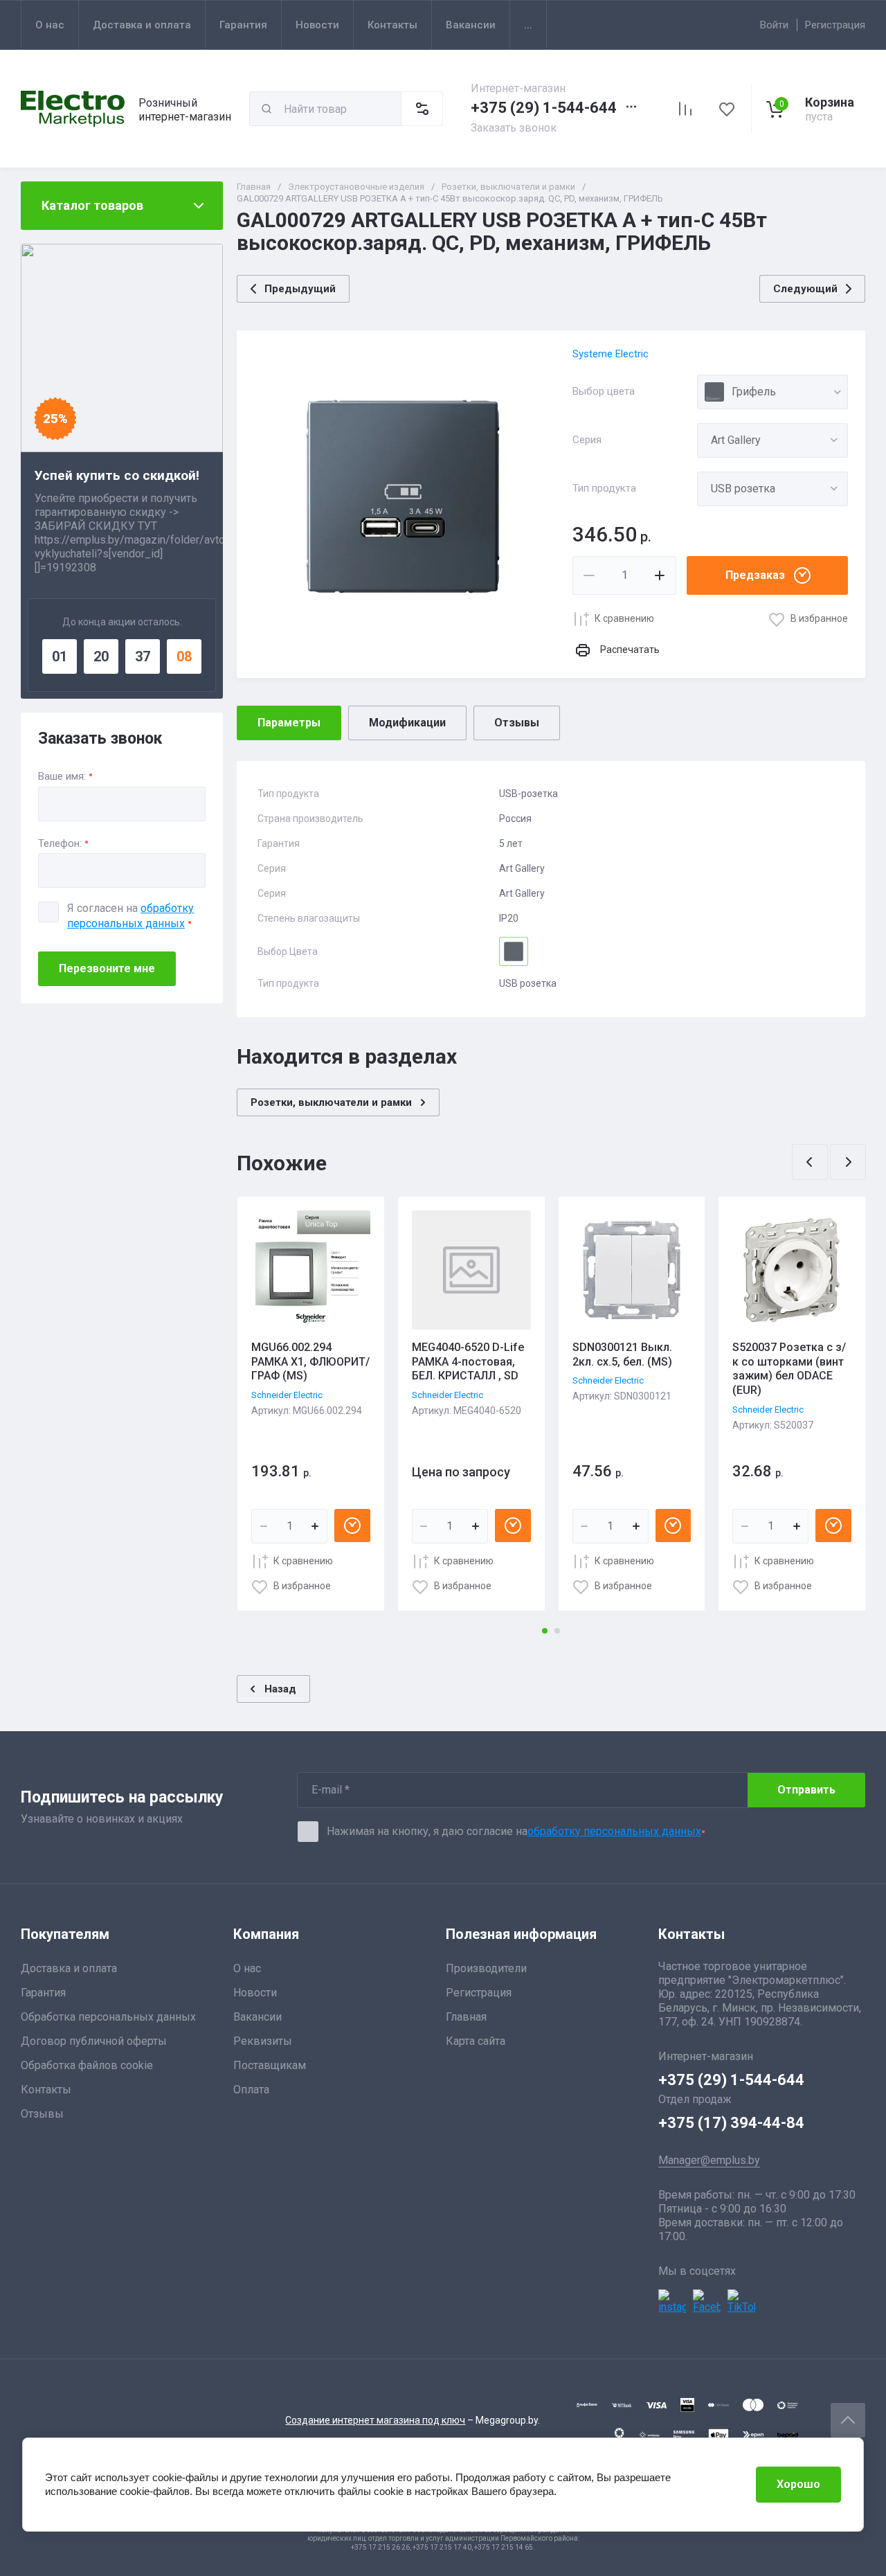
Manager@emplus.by (709, 2160)
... (528, 25)
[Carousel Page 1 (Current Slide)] (545, 1631)
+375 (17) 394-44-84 (731, 2123)
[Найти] (266, 109)
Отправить (806, 1790)
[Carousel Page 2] (557, 1631)
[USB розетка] (772, 489)
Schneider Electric (287, 1395)
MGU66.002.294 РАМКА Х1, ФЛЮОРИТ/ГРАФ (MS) (310, 1362)
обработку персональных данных (614, 1831)
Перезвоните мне (107, 968)
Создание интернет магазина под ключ (375, 2420)
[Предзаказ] (352, 1526)
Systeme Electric (611, 354)
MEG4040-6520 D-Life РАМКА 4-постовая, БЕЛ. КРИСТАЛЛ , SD (468, 1362)
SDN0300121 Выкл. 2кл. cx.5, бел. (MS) (622, 1354)
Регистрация (835, 25)
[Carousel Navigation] (829, 1162)
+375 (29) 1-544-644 (544, 108)
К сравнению (624, 618)
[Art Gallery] (772, 440)
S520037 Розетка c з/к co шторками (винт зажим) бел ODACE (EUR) (789, 1369)
